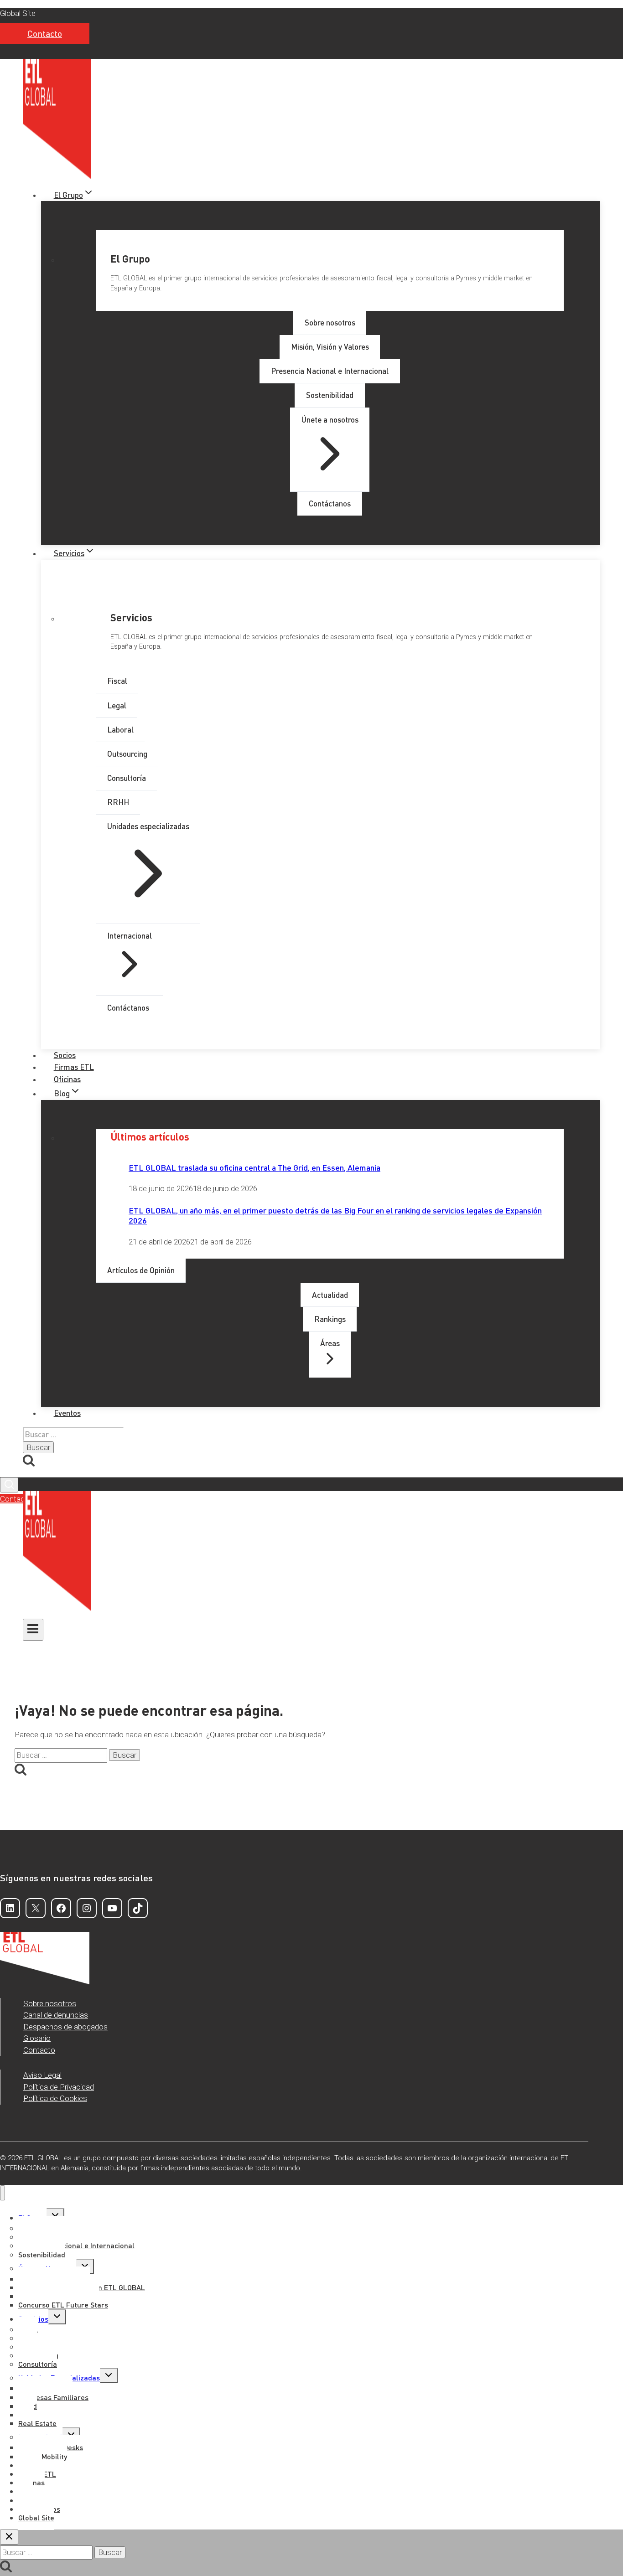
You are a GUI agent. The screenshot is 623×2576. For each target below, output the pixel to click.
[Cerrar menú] (3, 2193)
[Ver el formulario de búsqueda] (9, 1485)
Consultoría (38, 2364)
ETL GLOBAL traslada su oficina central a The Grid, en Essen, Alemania (254, 1167)
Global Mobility (43, 2456)
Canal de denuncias (56, 2015)
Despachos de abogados (65, 2027)
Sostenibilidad (42, 2254)
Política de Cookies (55, 2098)
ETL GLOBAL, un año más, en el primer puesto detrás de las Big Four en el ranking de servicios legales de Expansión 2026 (335, 1215)
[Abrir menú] (33, 1630)
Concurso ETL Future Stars (63, 2305)
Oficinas (67, 1079)
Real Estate (37, 2423)
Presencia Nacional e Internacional (76, 2245)
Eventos (67, 1413)
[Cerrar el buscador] (9, 2537)
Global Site (18, 13)
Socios (65, 1055)
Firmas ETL (74, 1067)
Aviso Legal (42, 2075)
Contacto (45, 34)
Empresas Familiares (53, 2397)
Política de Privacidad (59, 2087)
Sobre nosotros (50, 2003)
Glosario (37, 2038)
